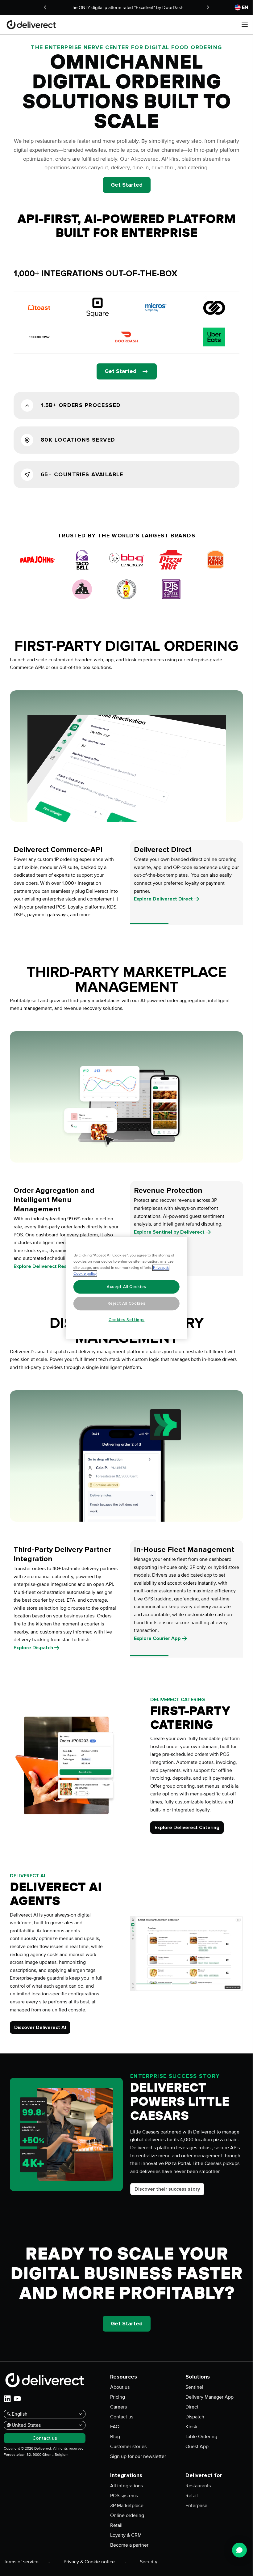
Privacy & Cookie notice (89, 2562)
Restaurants (198, 2486)
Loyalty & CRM (126, 2535)
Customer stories (128, 2447)
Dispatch (195, 2417)
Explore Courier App (157, 1638)
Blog (115, 2437)
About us (120, 2387)
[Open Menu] (245, 25)
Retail (116, 2525)
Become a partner (129, 2545)
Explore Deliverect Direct (163, 899)
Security (149, 2562)
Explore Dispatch (33, 1648)
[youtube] (17, 2399)
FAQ (115, 2427)
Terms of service (21, 2562)
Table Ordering (201, 2437)
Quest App (197, 2447)
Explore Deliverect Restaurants (50, 1266)
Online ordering (127, 2515)
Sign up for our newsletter (138, 2456)
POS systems (124, 2496)
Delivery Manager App (209, 2397)
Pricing (118, 2397)
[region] (126, 1288)
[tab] (66, 883)
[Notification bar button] (45, 7)
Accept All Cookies (126, 1287)
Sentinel (194, 2387)
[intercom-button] (239, 2550)
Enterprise (196, 2506)
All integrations (126, 2486)
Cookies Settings (127, 1320)
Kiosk (191, 2427)
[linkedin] (7, 2399)
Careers (118, 2407)
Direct (192, 2407)
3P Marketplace (127, 2506)
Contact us (122, 2417)
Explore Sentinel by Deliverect (169, 1232)
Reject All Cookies (127, 1303)
